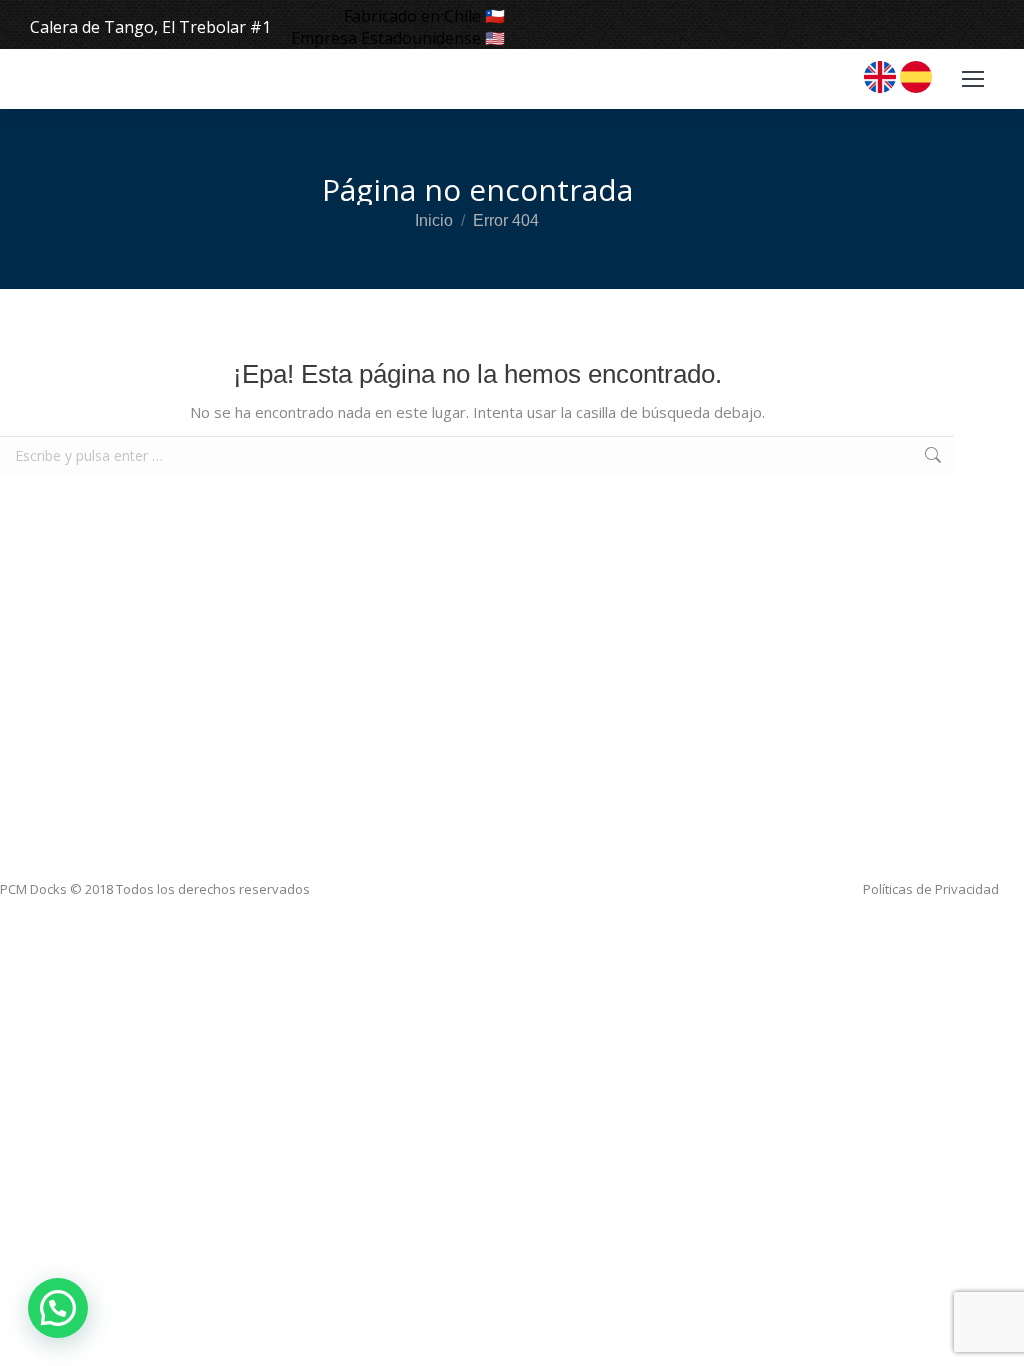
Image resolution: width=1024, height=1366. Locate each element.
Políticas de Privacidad (931, 889)
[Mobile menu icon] (973, 79)
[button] (58, 1308)
